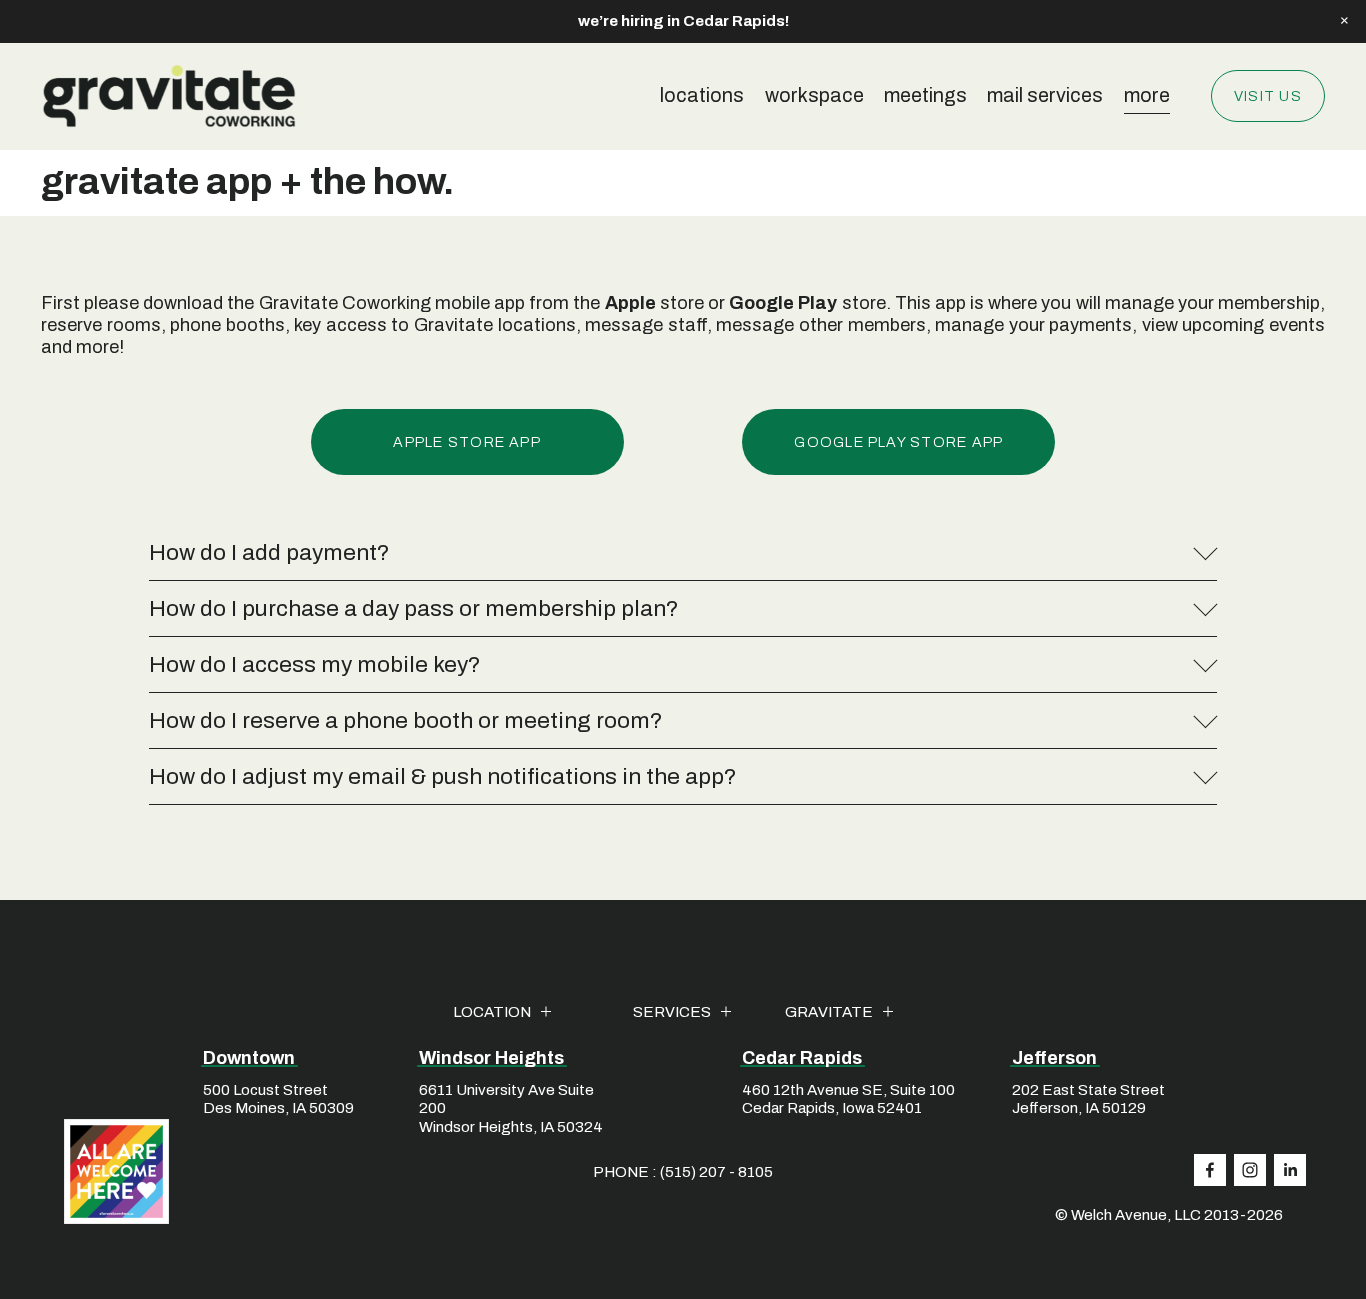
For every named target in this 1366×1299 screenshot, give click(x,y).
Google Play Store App (898, 442)
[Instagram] (1250, 1170)
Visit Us (1268, 96)
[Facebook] (1210, 1170)
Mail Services (1045, 95)
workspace (814, 95)
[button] (1344, 21)
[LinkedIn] (1290, 1170)
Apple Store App (467, 442)
